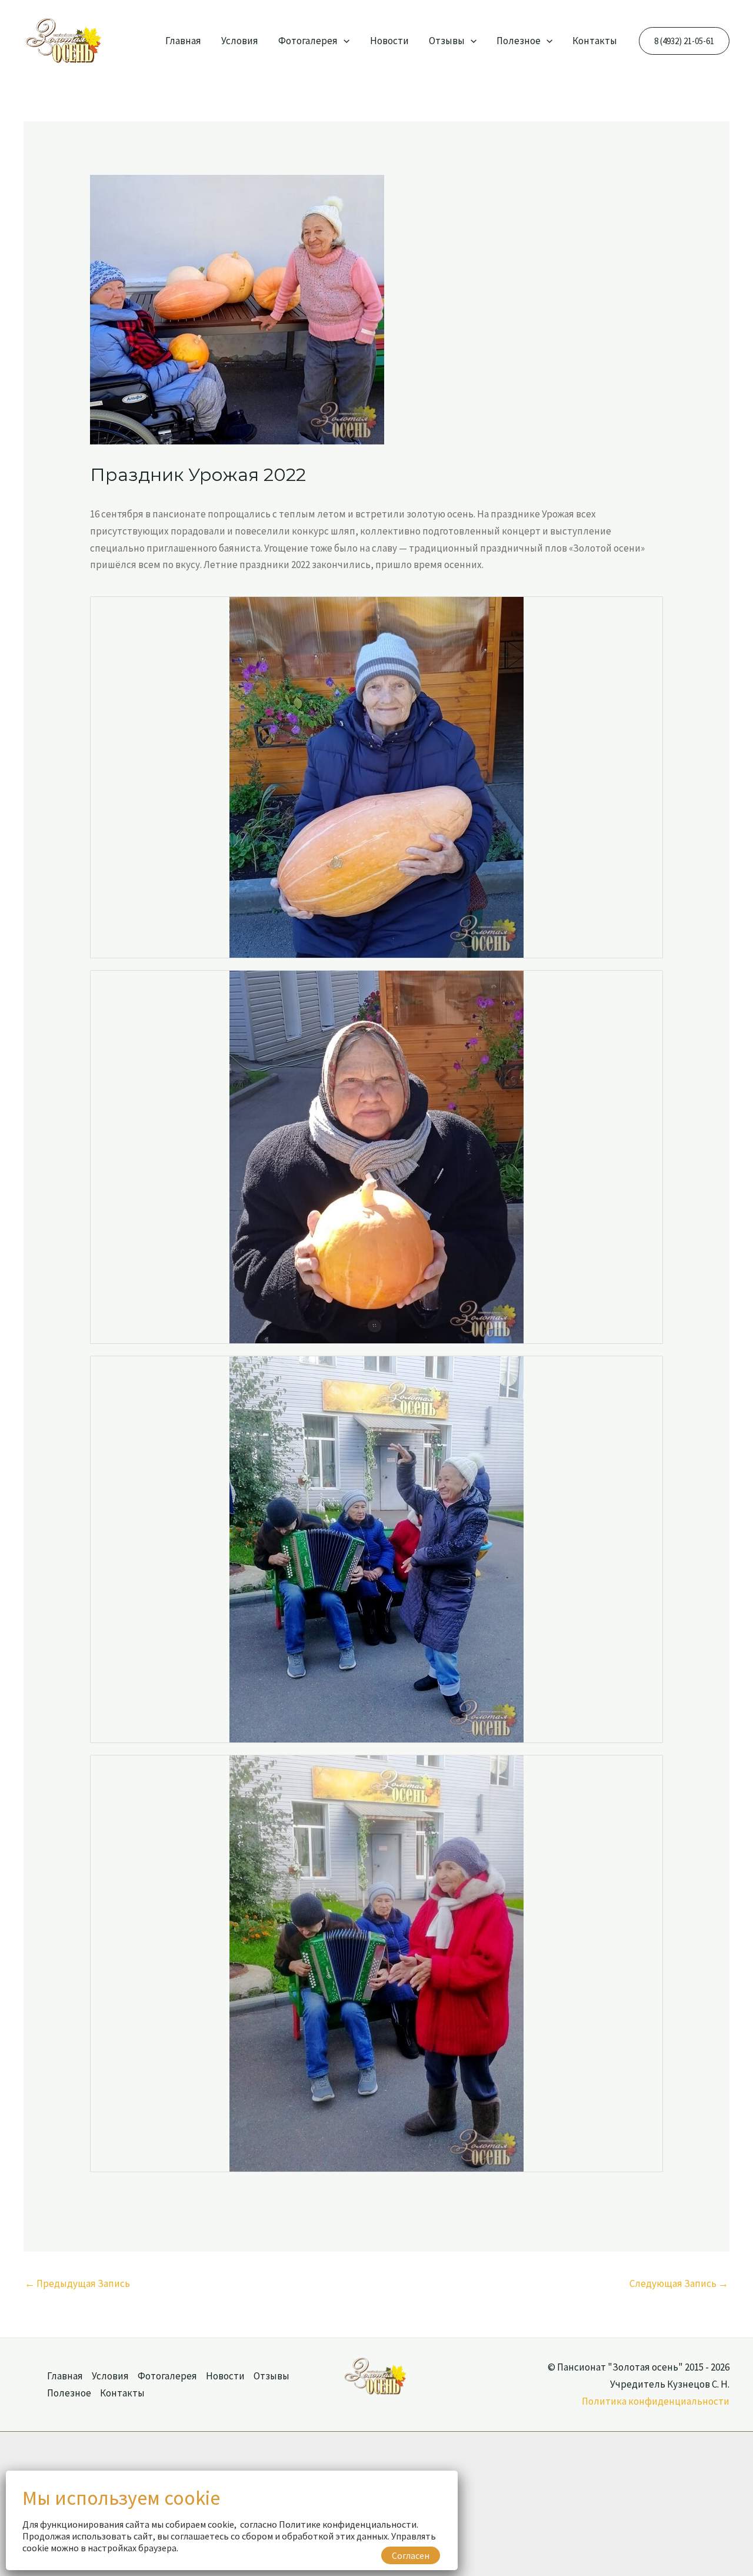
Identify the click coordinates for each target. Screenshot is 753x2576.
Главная (183, 41)
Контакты (595, 41)
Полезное (519, 41)
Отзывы (447, 41)
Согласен (411, 2555)
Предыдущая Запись (77, 2283)
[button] (344, 41)
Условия (240, 41)
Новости (389, 41)
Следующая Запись (679, 2283)
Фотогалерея (308, 41)
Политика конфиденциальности (656, 2401)
